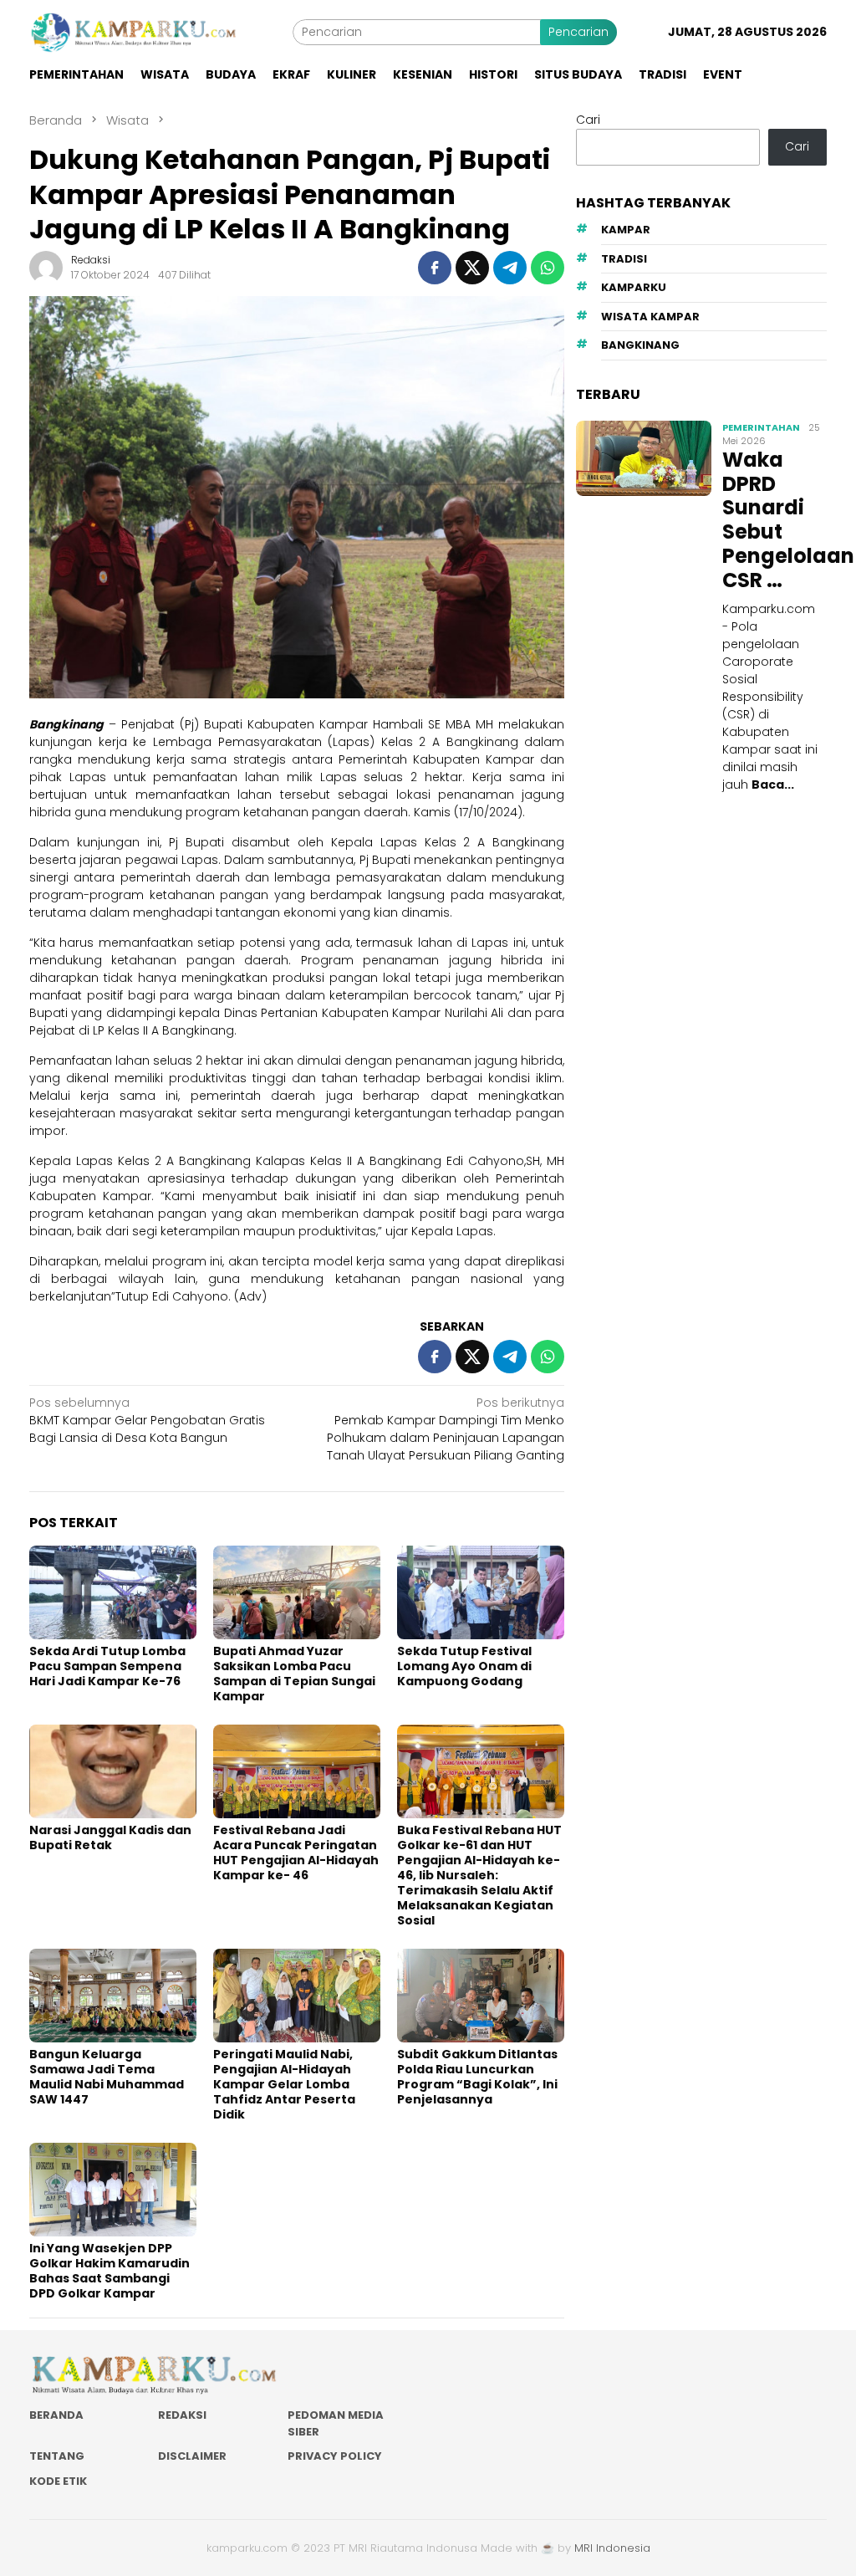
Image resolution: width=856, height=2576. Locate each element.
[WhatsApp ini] (548, 268)
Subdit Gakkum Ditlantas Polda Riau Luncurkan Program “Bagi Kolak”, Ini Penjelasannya (477, 2077)
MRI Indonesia (612, 2548)
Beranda (56, 2415)
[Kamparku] (134, 32)
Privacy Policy (335, 2456)
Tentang (57, 2456)
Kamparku (634, 287)
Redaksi (182, 2415)
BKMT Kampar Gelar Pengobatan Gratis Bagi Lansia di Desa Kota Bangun (147, 1420)
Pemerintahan (761, 427)
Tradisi (624, 259)
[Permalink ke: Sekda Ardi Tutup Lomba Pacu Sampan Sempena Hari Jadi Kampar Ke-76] (113, 1592)
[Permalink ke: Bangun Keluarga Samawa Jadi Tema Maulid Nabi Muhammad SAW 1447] (113, 1996)
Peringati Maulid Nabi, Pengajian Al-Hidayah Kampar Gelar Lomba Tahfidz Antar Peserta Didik (284, 2084)
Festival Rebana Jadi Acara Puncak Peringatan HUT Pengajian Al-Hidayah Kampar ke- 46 (296, 1853)
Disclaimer (192, 2456)
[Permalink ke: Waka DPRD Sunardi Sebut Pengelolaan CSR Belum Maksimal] (644, 459)
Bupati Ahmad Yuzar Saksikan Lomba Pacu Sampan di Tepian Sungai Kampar (294, 1674)
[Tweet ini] (472, 268)
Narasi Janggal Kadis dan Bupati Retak (110, 1837)
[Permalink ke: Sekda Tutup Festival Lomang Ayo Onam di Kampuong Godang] (481, 1592)
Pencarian (578, 32)
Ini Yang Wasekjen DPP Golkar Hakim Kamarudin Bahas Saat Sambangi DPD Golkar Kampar (110, 2271)
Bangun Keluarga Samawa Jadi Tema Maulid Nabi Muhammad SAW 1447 (107, 2077)
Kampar (626, 230)
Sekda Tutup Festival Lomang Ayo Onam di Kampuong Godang (464, 1666)
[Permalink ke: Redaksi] (46, 267)
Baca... (773, 785)
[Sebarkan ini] (435, 268)
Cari (588, 120)
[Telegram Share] (510, 268)
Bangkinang (640, 345)
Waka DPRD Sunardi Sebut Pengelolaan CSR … (772, 521)
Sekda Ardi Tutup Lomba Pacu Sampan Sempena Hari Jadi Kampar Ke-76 (107, 1666)
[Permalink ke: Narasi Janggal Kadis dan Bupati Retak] (113, 1771)
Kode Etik (58, 2481)
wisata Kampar (650, 317)
